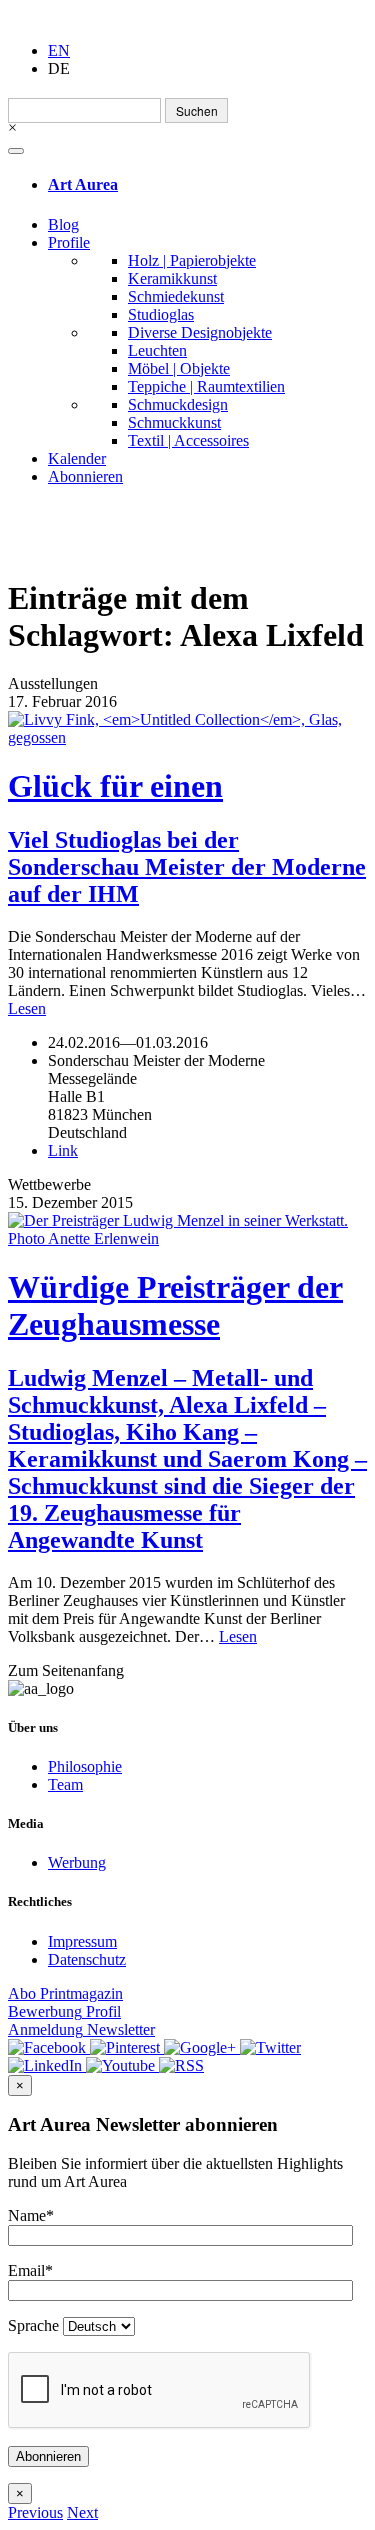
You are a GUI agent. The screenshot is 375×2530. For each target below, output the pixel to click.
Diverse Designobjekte (200, 332)
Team (65, 1784)
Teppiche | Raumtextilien (206, 386)
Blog (63, 224)
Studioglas (161, 314)
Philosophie (85, 1766)
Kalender (77, 458)
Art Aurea (83, 184)
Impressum (82, 1941)
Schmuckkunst (174, 422)
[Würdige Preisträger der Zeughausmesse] (187, 1230)
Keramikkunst (172, 278)
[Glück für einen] (187, 729)
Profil (64, 2011)
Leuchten (157, 350)
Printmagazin (65, 1993)
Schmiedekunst (176, 296)
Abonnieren (85, 476)
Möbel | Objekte (179, 368)
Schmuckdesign (178, 404)
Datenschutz (87, 1959)
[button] (35, 2512)
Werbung (77, 1862)
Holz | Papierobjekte (192, 260)
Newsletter (81, 2029)
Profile (69, 242)
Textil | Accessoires (188, 440)
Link (63, 1150)
